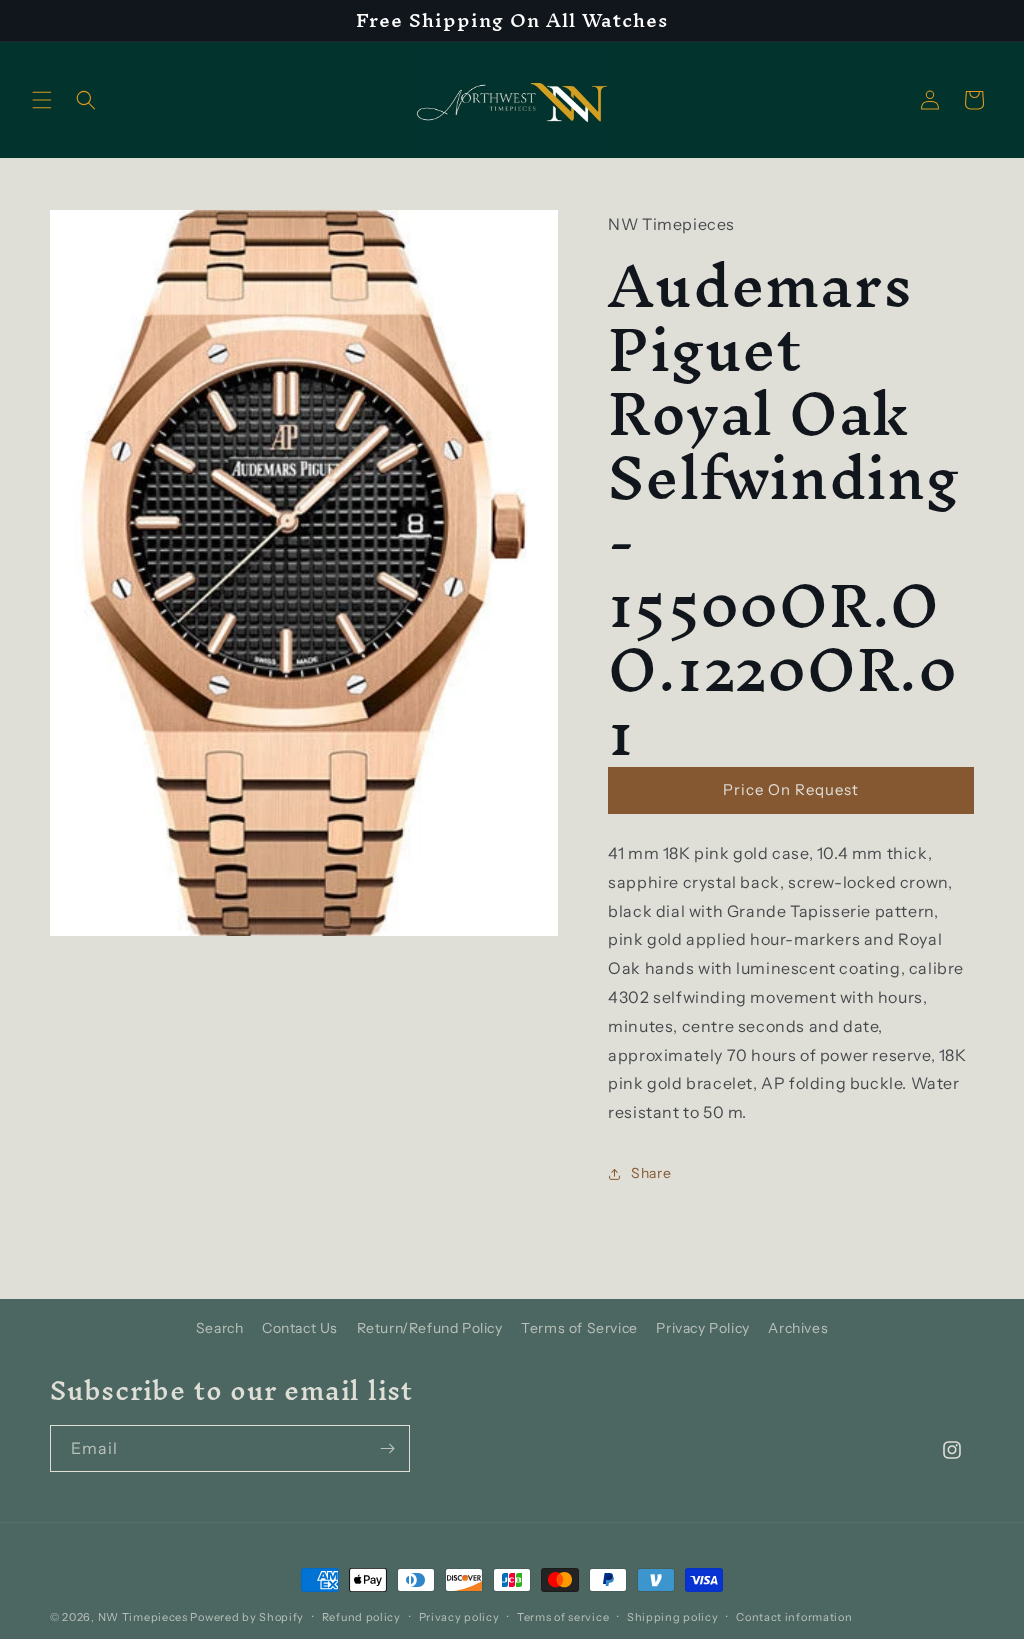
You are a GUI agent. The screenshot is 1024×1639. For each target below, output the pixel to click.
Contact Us (300, 1328)
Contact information (794, 1617)
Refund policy (361, 1617)
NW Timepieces (143, 1617)
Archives (798, 1328)
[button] (42, 100)
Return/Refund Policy (430, 1328)
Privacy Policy (702, 1328)
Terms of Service (579, 1328)
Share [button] (651, 1173)
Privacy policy (459, 1617)
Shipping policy (673, 1617)
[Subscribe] (387, 1448)
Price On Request (791, 789)
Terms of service (563, 1617)
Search (220, 1328)
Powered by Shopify (247, 1617)
